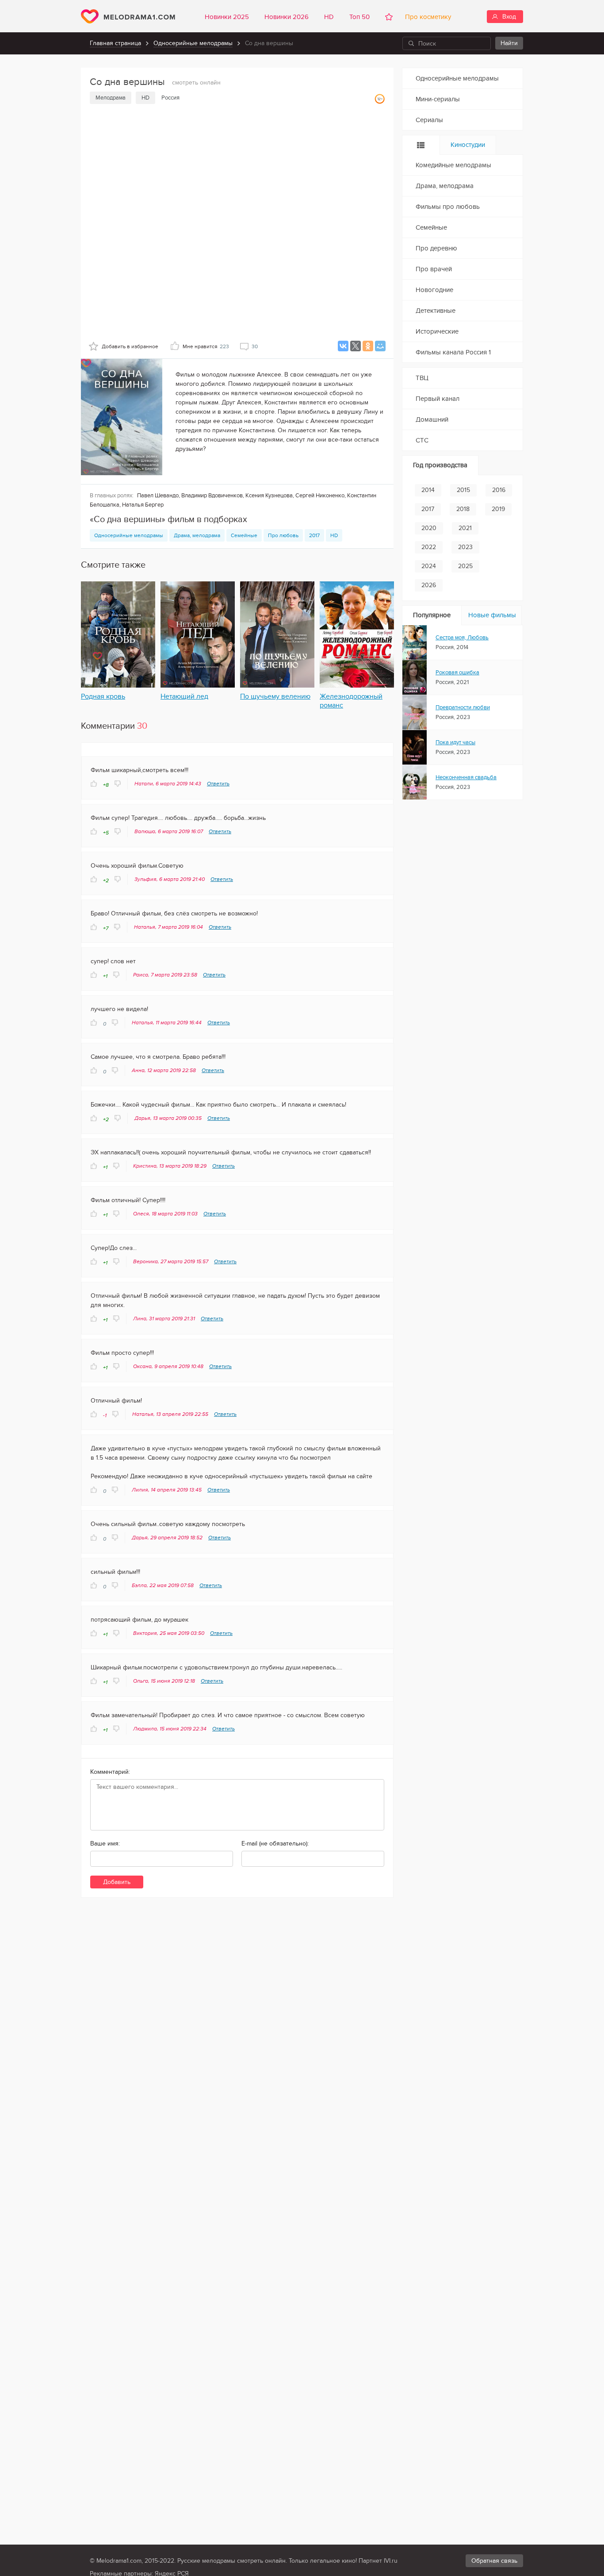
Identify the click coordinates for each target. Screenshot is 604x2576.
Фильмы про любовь (448, 207)
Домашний (432, 419)
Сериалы (429, 120)
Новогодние (434, 290)
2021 (465, 528)
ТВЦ (422, 378)
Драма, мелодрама (197, 535)
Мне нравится (206, 346)
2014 (428, 490)
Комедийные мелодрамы (453, 165)
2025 (465, 566)
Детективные (436, 311)
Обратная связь (494, 2561)
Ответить (218, 784)
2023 (465, 547)
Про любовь (283, 535)
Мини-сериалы (438, 99)
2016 (499, 490)
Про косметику (426, 17)
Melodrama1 (128, 16)
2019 (498, 509)
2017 (314, 535)
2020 (429, 528)
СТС (422, 440)
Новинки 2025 (227, 17)
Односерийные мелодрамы (193, 43)
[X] (356, 346)
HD (329, 17)
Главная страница (115, 43)
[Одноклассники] (368, 346)
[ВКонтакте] (343, 346)
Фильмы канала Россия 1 (453, 352)
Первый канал (438, 399)
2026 (429, 585)
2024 (429, 566)
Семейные (244, 535)
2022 (429, 547)
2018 (463, 509)
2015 (463, 490)
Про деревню (436, 248)
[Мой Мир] (380, 346)
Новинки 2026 (287, 17)
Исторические (437, 331)
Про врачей (434, 269)
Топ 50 (359, 17)
